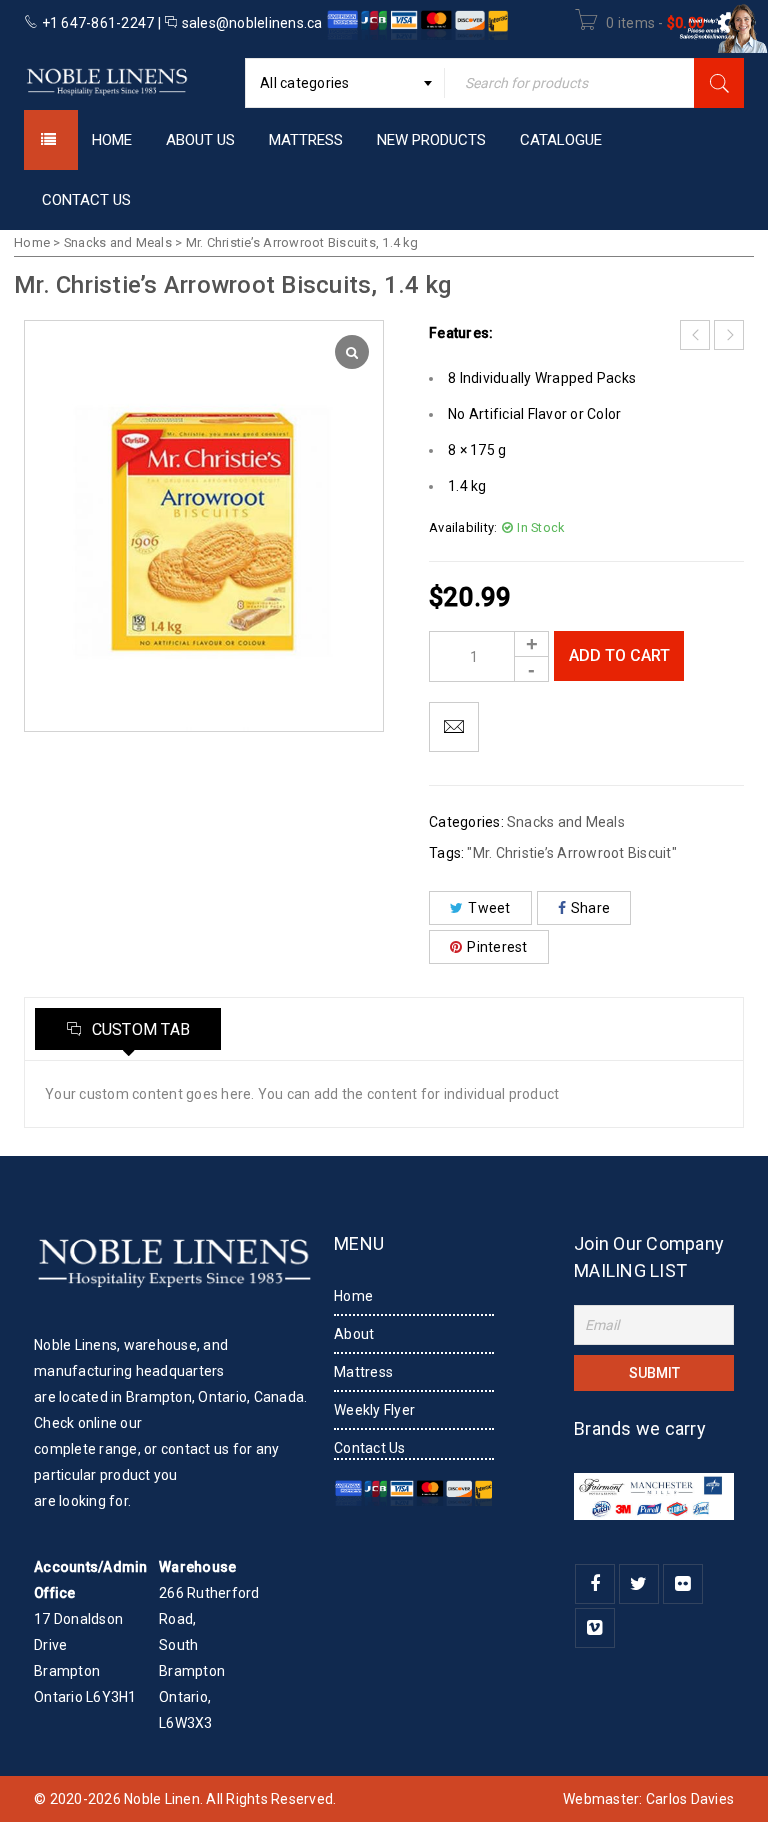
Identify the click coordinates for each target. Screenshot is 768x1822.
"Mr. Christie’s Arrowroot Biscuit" (572, 853)
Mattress (363, 1372)
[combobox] (345, 83)
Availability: (463, 527)
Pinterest (497, 947)
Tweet (489, 908)
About (354, 1334)
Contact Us (370, 1448)
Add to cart (619, 655)
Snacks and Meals (118, 242)
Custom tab (138, 1029)
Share (590, 908)
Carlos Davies (690, 1799)
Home (32, 242)
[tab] (128, 1029)
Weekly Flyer (374, 1410)
